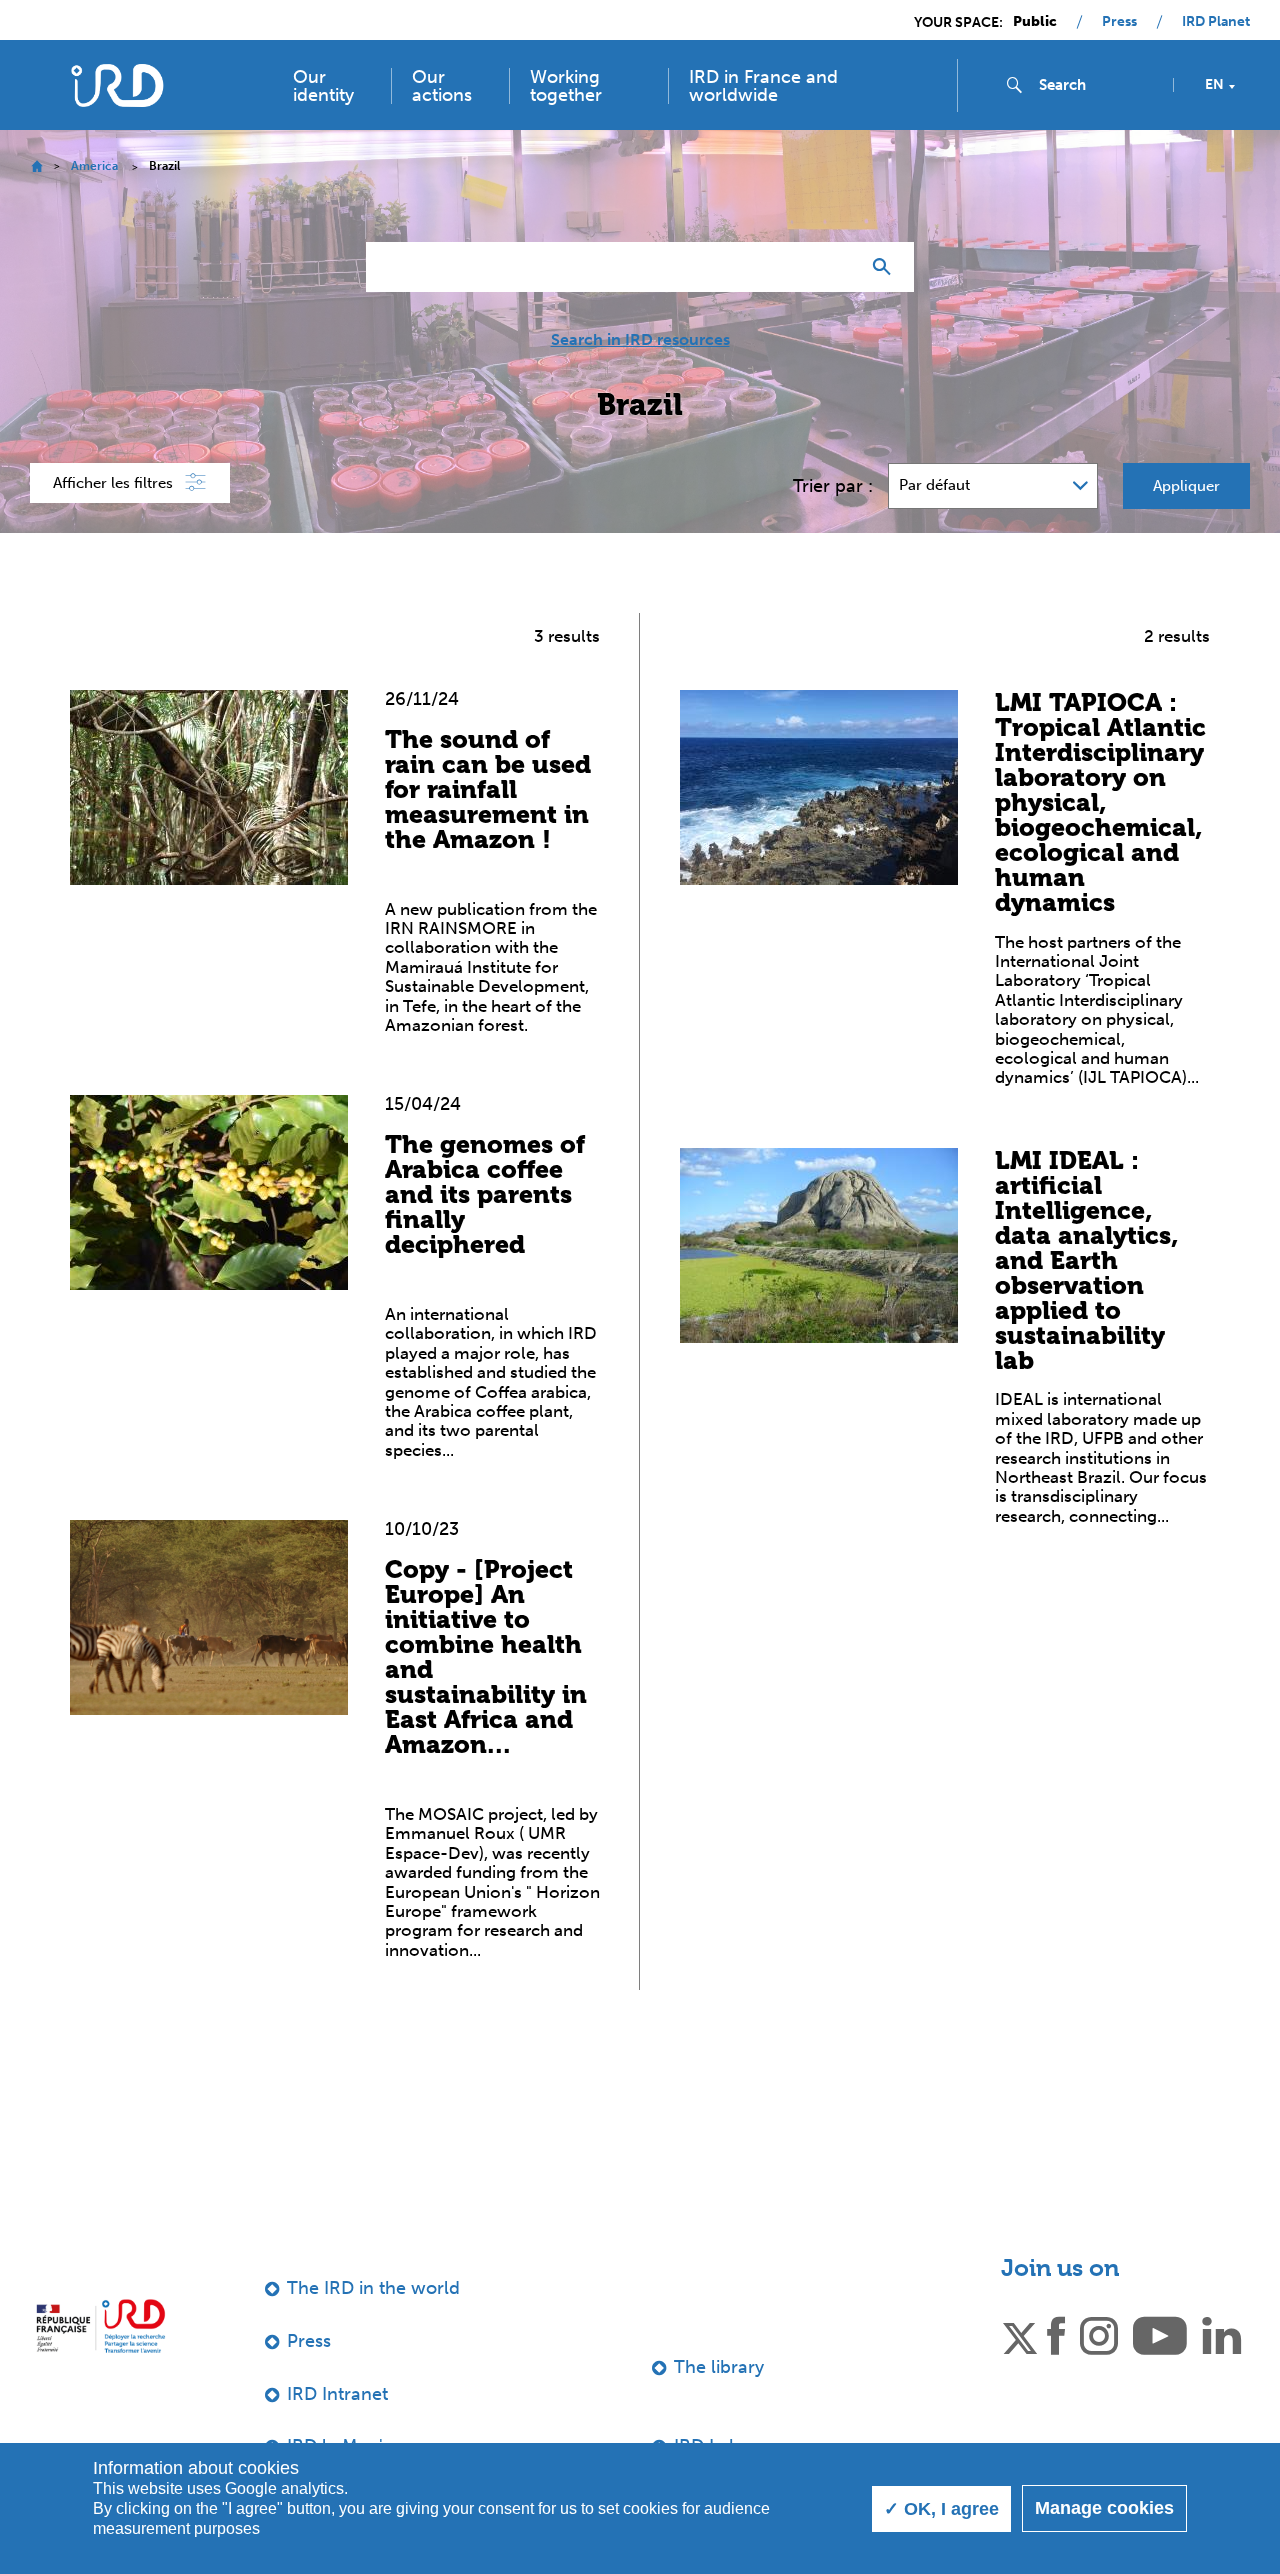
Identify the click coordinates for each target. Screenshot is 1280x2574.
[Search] (886, 267)
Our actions (442, 86)
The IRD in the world (373, 2288)
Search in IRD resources (640, 340)
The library (719, 2367)
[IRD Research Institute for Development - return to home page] (100, 2325)
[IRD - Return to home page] (117, 85)
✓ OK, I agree (941, 2509)
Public (1035, 22)
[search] (1098, 85)
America (94, 166)
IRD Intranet (337, 2394)
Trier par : (833, 486)
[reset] (836, 267)
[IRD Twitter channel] (1020, 2334)
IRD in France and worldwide (763, 86)
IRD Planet (1216, 22)
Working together (566, 86)
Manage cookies (1104, 2508)
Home (36, 166)
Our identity (323, 86)
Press (1119, 22)
